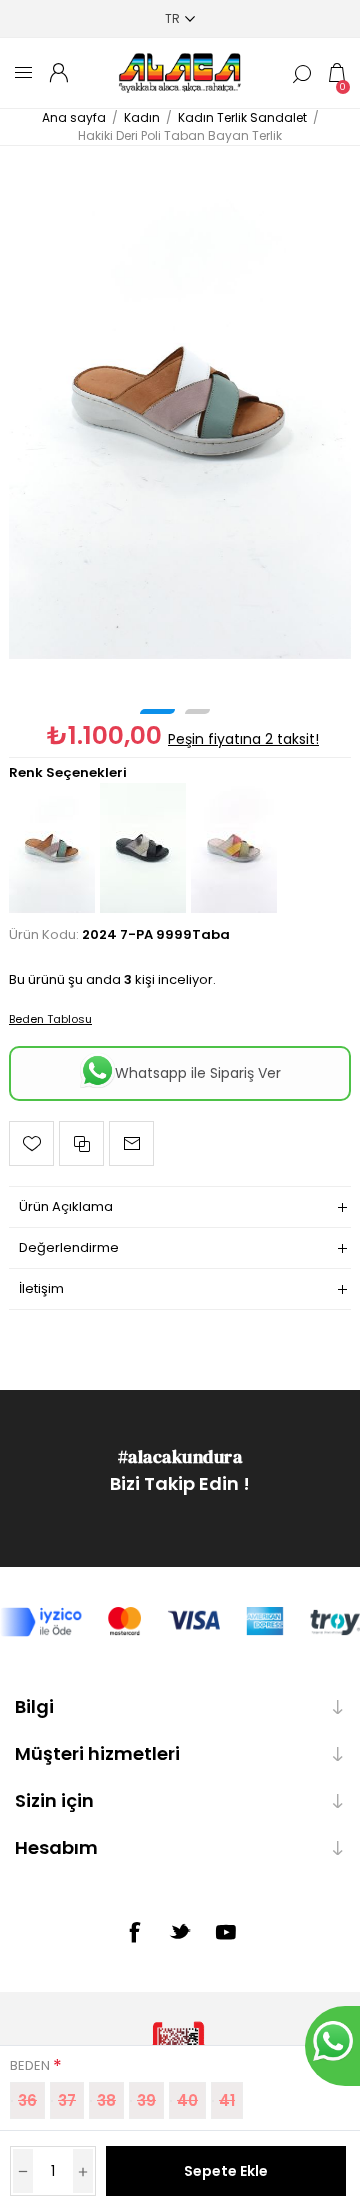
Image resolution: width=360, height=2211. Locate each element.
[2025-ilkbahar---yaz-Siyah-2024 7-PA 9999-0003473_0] (143, 908)
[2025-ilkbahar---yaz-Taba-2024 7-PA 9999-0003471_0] (180, 403)
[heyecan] (180, 1931)
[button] (157, 711)
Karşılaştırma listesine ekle (81, 1143)
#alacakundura (180, 1456)
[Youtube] (226, 1932)
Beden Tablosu (50, 1019)
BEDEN (31, 2065)
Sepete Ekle (226, 2171)
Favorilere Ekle (31, 1143)
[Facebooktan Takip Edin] (134, 1932)
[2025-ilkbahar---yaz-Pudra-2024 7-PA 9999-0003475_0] (234, 908)
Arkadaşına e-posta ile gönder (131, 1143)
